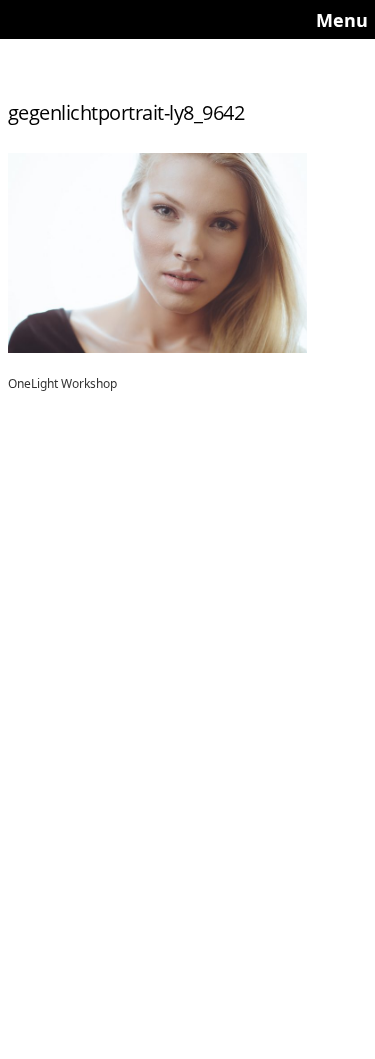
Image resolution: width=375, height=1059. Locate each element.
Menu (342, 20)
